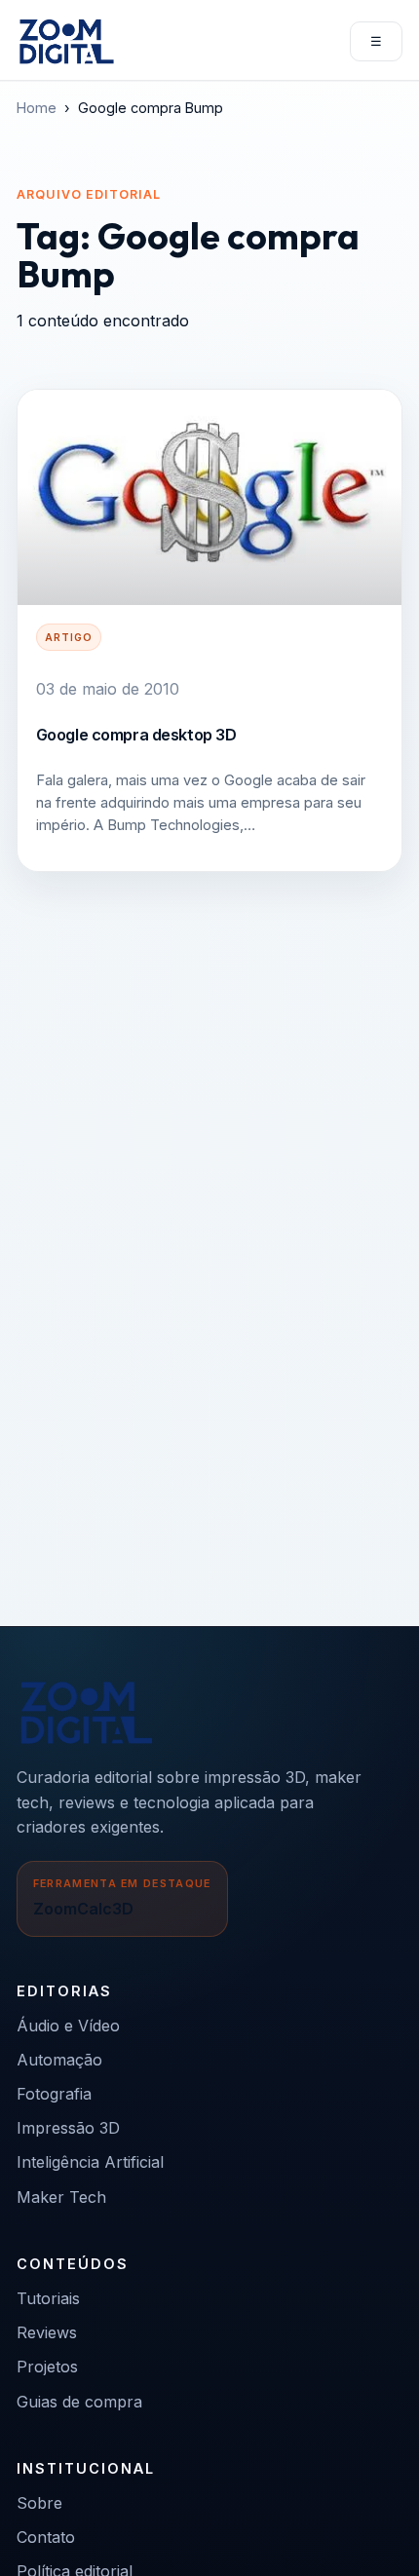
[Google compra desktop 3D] (209, 498)
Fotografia (54, 2094)
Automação (59, 2060)
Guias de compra (79, 2402)
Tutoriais (48, 2298)
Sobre (39, 2503)
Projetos (47, 2367)
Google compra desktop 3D (136, 735)
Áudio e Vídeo (68, 2026)
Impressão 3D (68, 2128)
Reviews (47, 2332)
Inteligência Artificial (90, 2162)
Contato (46, 2537)
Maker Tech (61, 2197)
